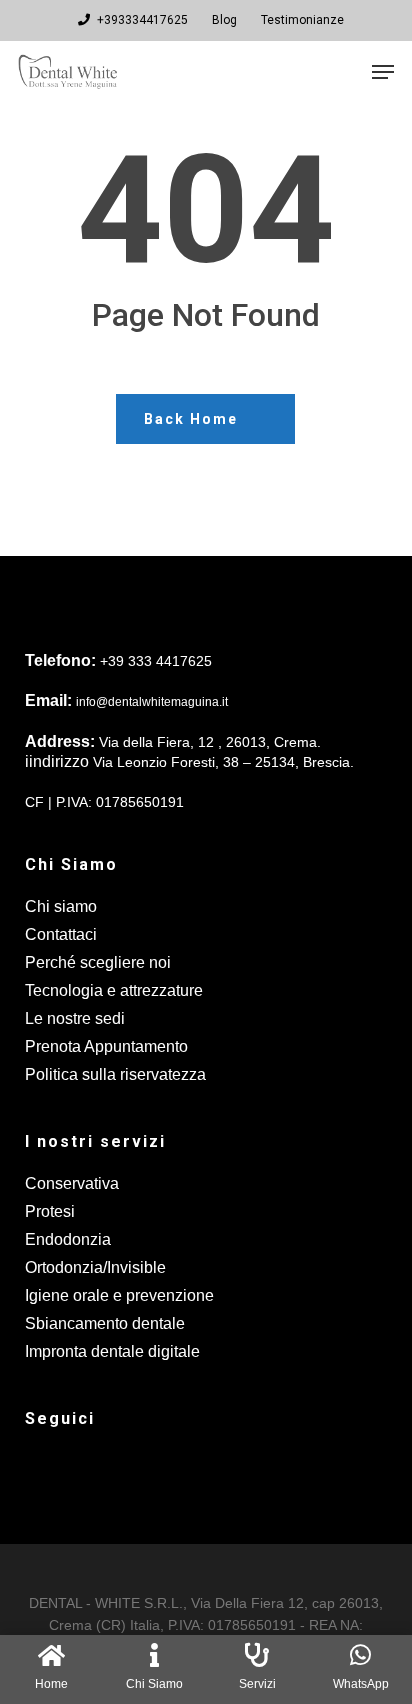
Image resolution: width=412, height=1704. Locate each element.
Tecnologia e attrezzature (114, 990)
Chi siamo (61, 906)
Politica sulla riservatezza (115, 1074)
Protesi (50, 1211)
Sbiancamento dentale (105, 1323)
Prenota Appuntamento (106, 1046)
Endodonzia (68, 1239)
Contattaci (61, 934)
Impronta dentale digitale (112, 1351)
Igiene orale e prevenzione (119, 1295)
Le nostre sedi (75, 1018)
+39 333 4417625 (156, 661)
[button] (383, 72)
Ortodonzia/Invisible (95, 1267)
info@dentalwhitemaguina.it (152, 702)
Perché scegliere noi (98, 962)
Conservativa (72, 1183)
